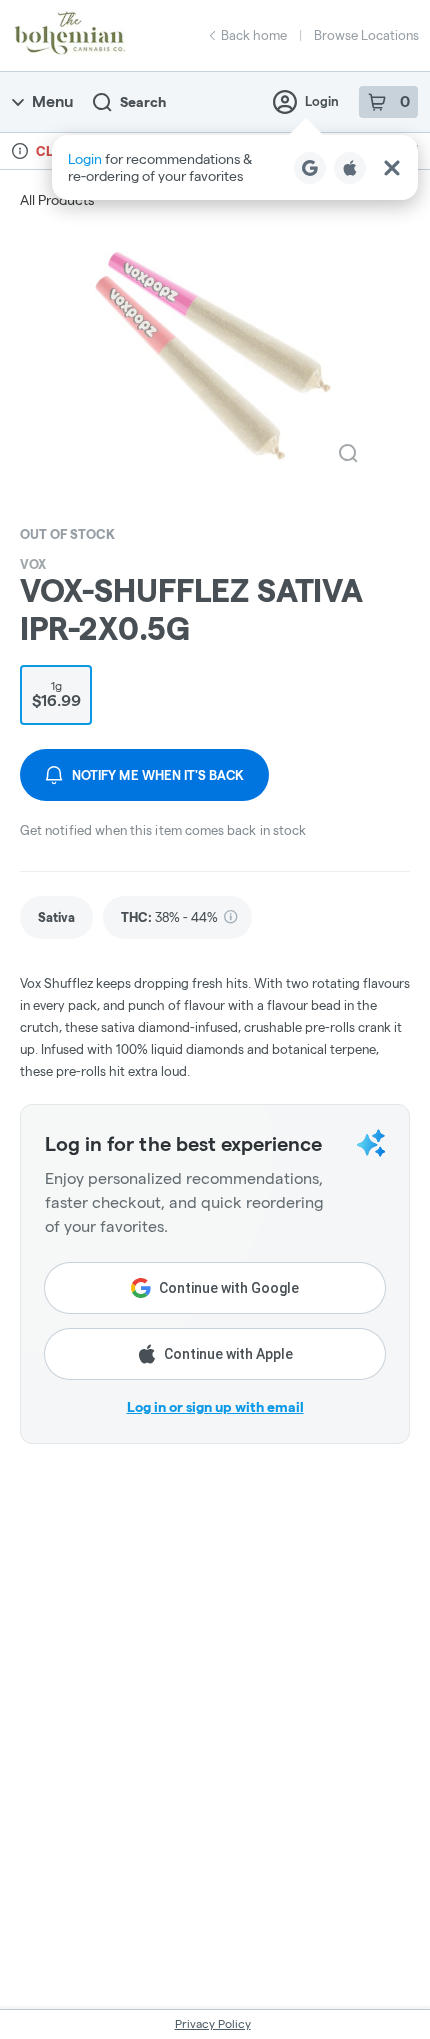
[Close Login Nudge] (392, 168)
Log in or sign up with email (215, 1407)
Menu (52, 101)
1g (56, 694)
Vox (33, 564)
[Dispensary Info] (20, 151)
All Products (57, 200)
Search (143, 102)
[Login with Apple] (350, 168)
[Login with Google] (310, 168)
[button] (235, 167)
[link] (56, 917)
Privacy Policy (213, 2023)
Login (322, 101)
